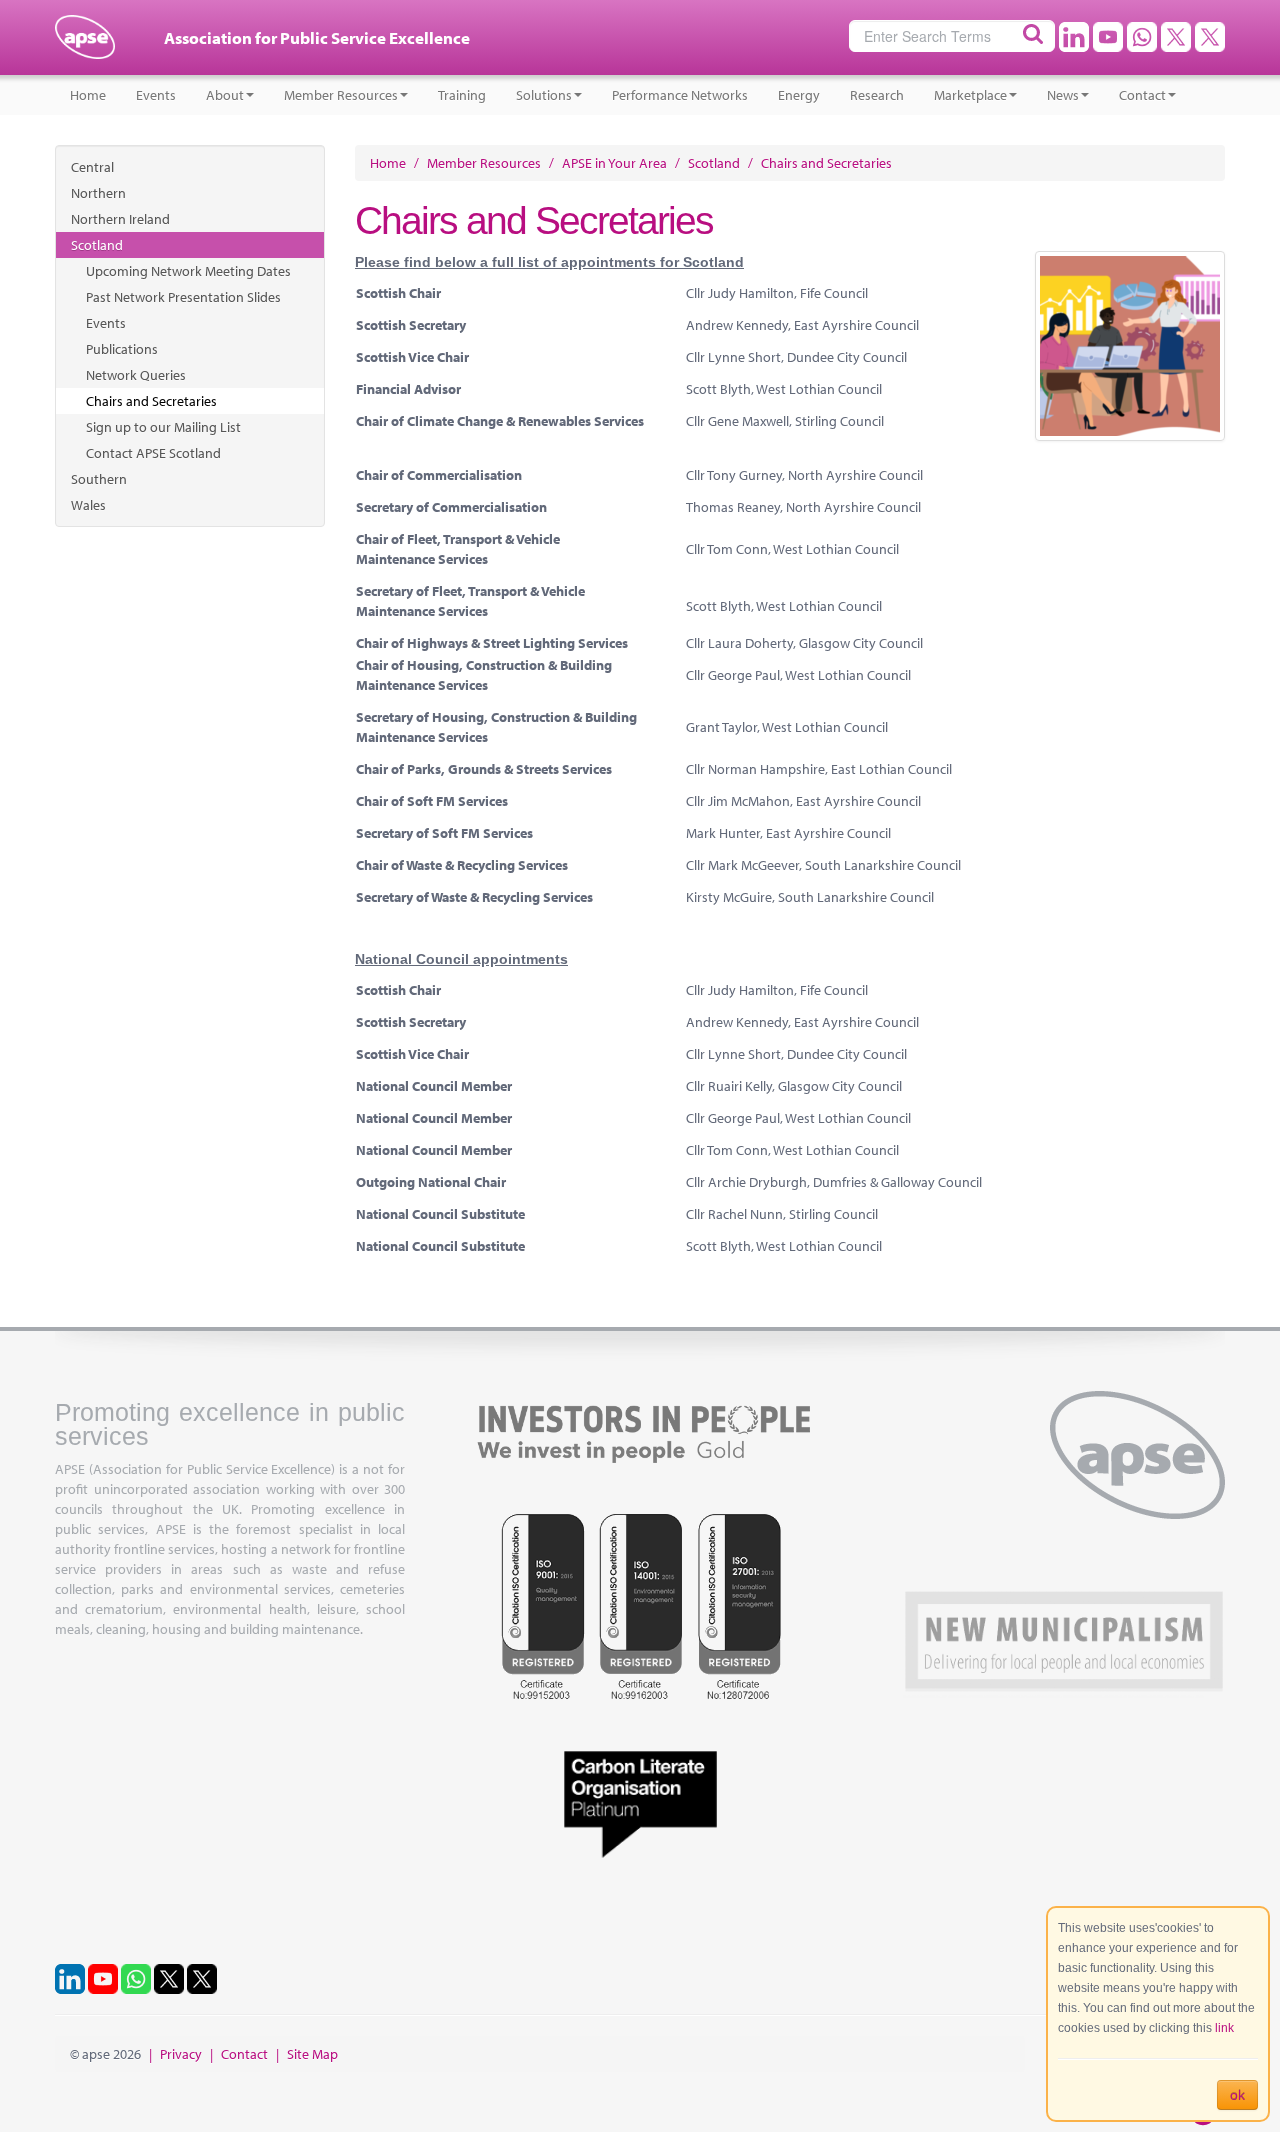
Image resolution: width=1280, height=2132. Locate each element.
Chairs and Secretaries (151, 401)
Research (877, 95)
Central (92, 167)
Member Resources (341, 95)
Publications (122, 349)
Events (156, 95)
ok (1237, 2095)
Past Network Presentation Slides (183, 297)
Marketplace (970, 95)
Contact (1142, 95)
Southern (99, 479)
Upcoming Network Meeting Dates (188, 271)
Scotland (97, 245)
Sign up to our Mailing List (163, 427)
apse (85, 45)
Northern (98, 193)
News (1063, 95)
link (1224, 2028)
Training (462, 95)
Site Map (312, 2054)
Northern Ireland (120, 219)
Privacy (181, 2054)
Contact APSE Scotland (153, 453)
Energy (799, 95)
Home (88, 95)
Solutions (544, 95)
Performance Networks (680, 95)
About (225, 95)
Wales (88, 505)
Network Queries (136, 375)
